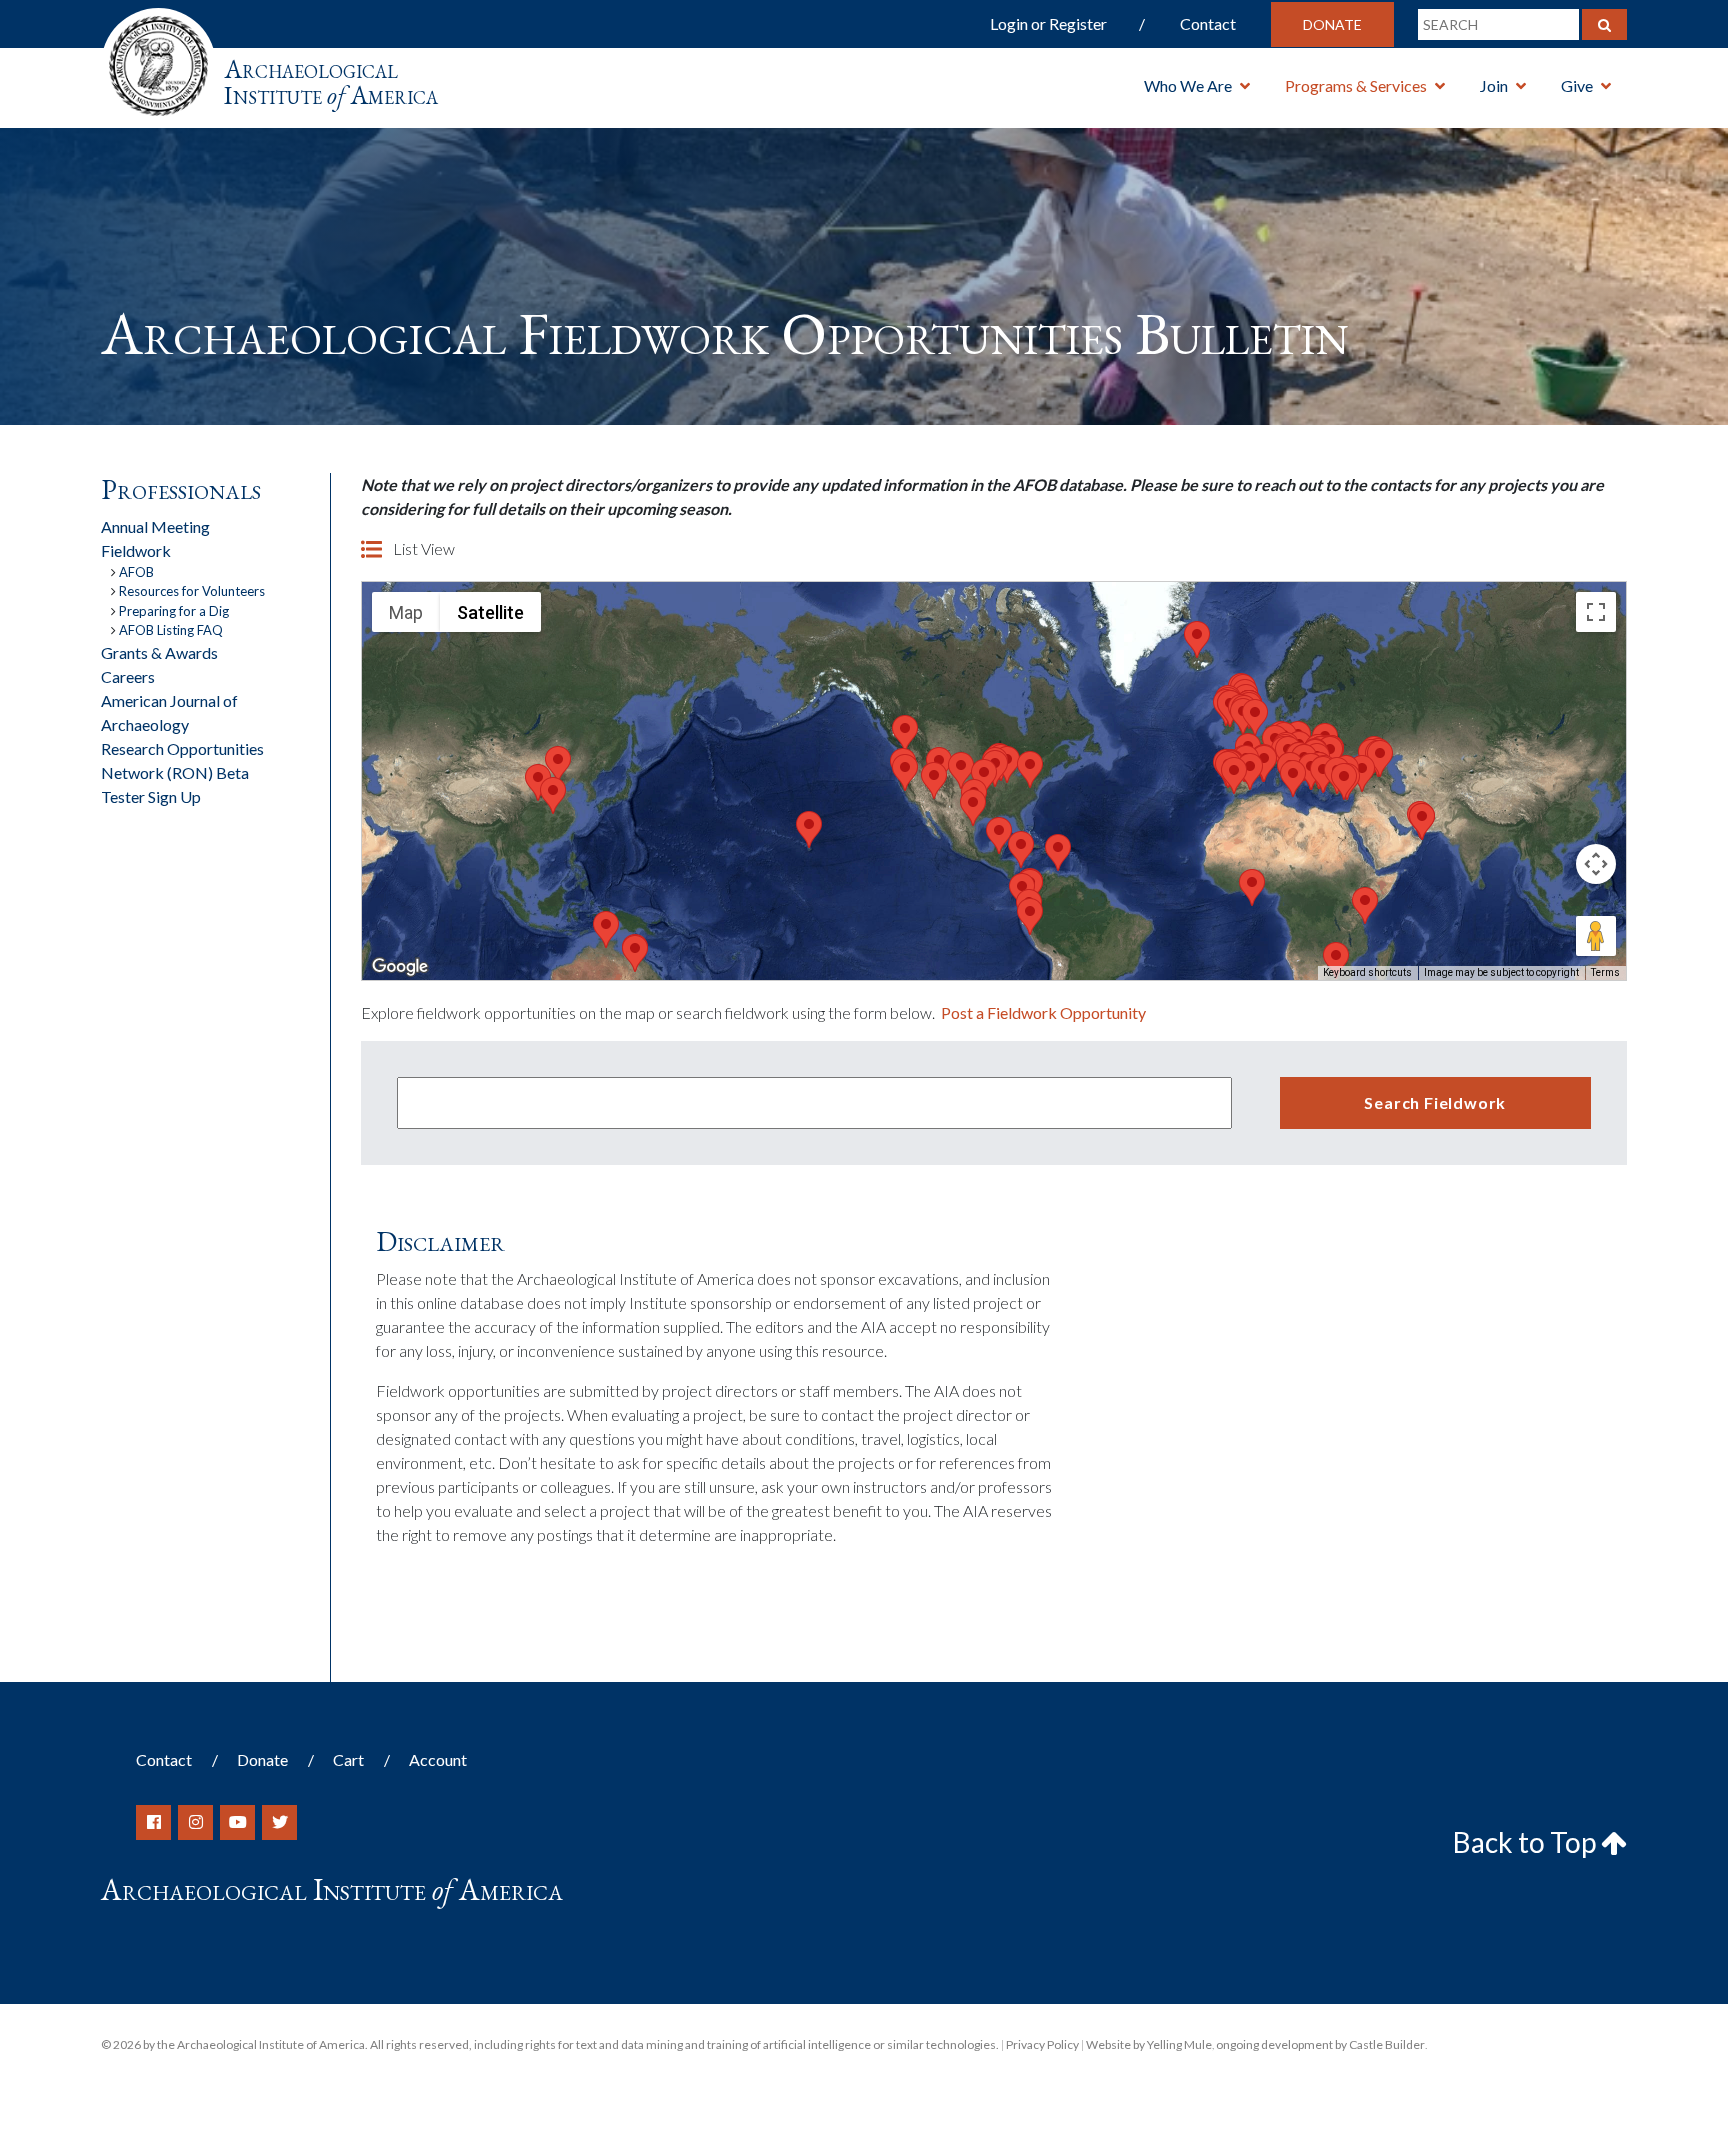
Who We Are (1188, 85)
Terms (1605, 972)
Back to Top (1527, 1842)
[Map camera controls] (1596, 864)
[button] (934, 780)
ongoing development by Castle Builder (1320, 2044)
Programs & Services (1356, 85)
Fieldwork (136, 550)
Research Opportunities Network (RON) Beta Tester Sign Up (182, 772)
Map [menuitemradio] (406, 612)
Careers (128, 676)
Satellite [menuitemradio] (490, 612)
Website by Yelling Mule (1149, 2044)
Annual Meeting (155, 526)
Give (1577, 85)
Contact (1208, 23)
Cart (348, 1759)
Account (438, 1759)
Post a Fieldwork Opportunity (1043, 1012)
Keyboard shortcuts (1367, 972)
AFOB (136, 572)
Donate (1332, 24)
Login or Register (1048, 23)
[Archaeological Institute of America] (158, 59)
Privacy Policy (1042, 2044)
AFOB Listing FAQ (171, 630)
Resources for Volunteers (192, 591)
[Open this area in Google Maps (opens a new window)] (400, 967)
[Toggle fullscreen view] (1596, 612)
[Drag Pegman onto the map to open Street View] (1596, 936)
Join (1494, 85)
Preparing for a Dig (174, 611)
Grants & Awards (159, 652)
